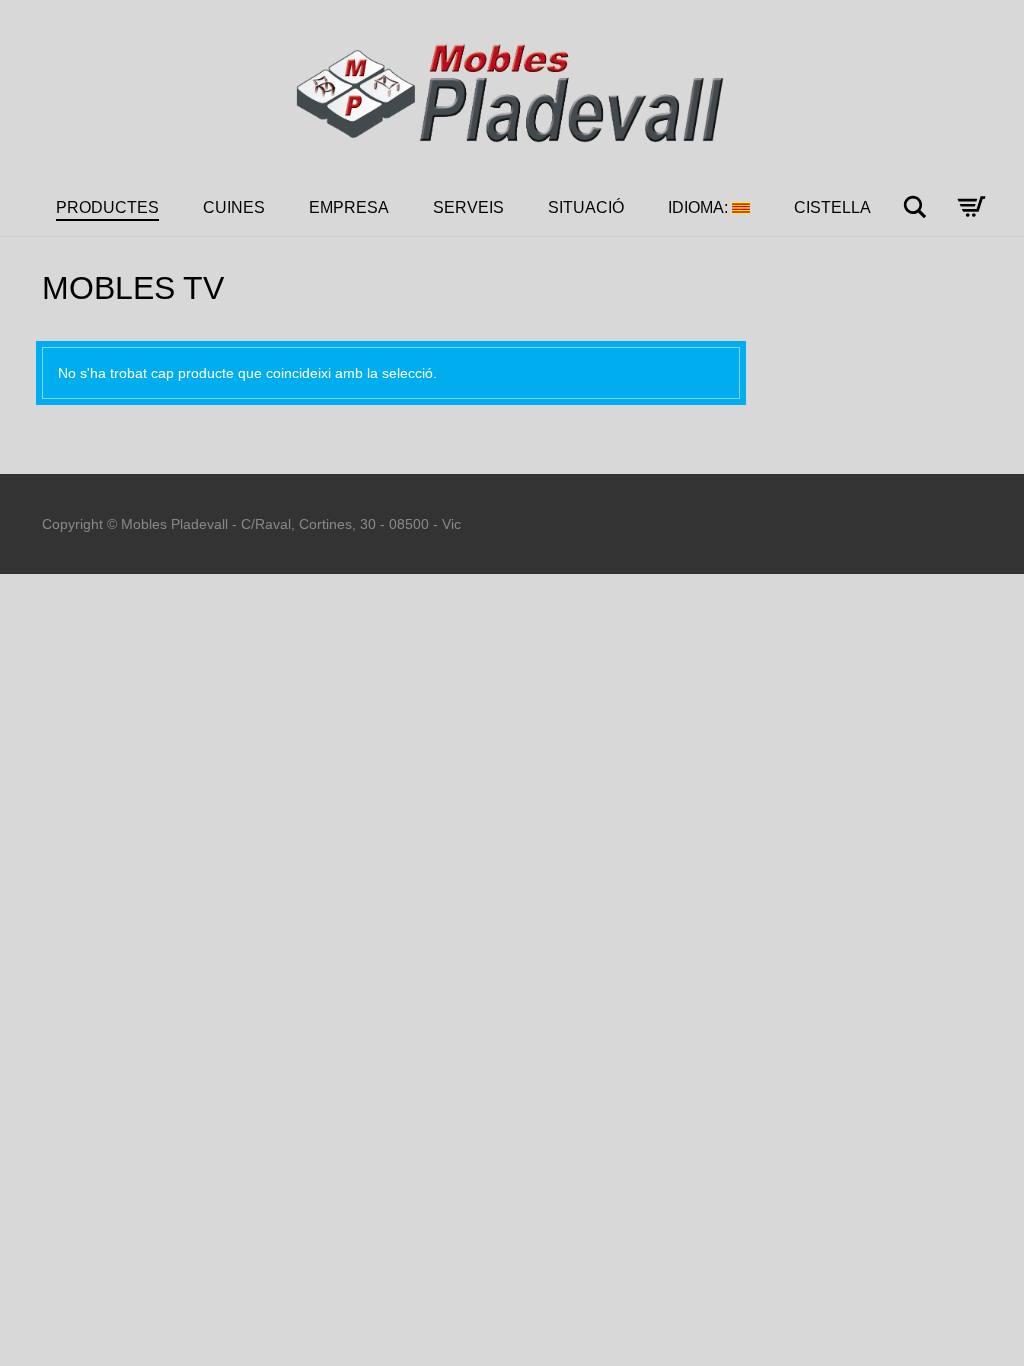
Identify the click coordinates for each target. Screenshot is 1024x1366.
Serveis (468, 207)
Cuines (234, 207)
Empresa (349, 207)
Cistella (832, 207)
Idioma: (700, 207)
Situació (586, 207)
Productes (107, 207)
